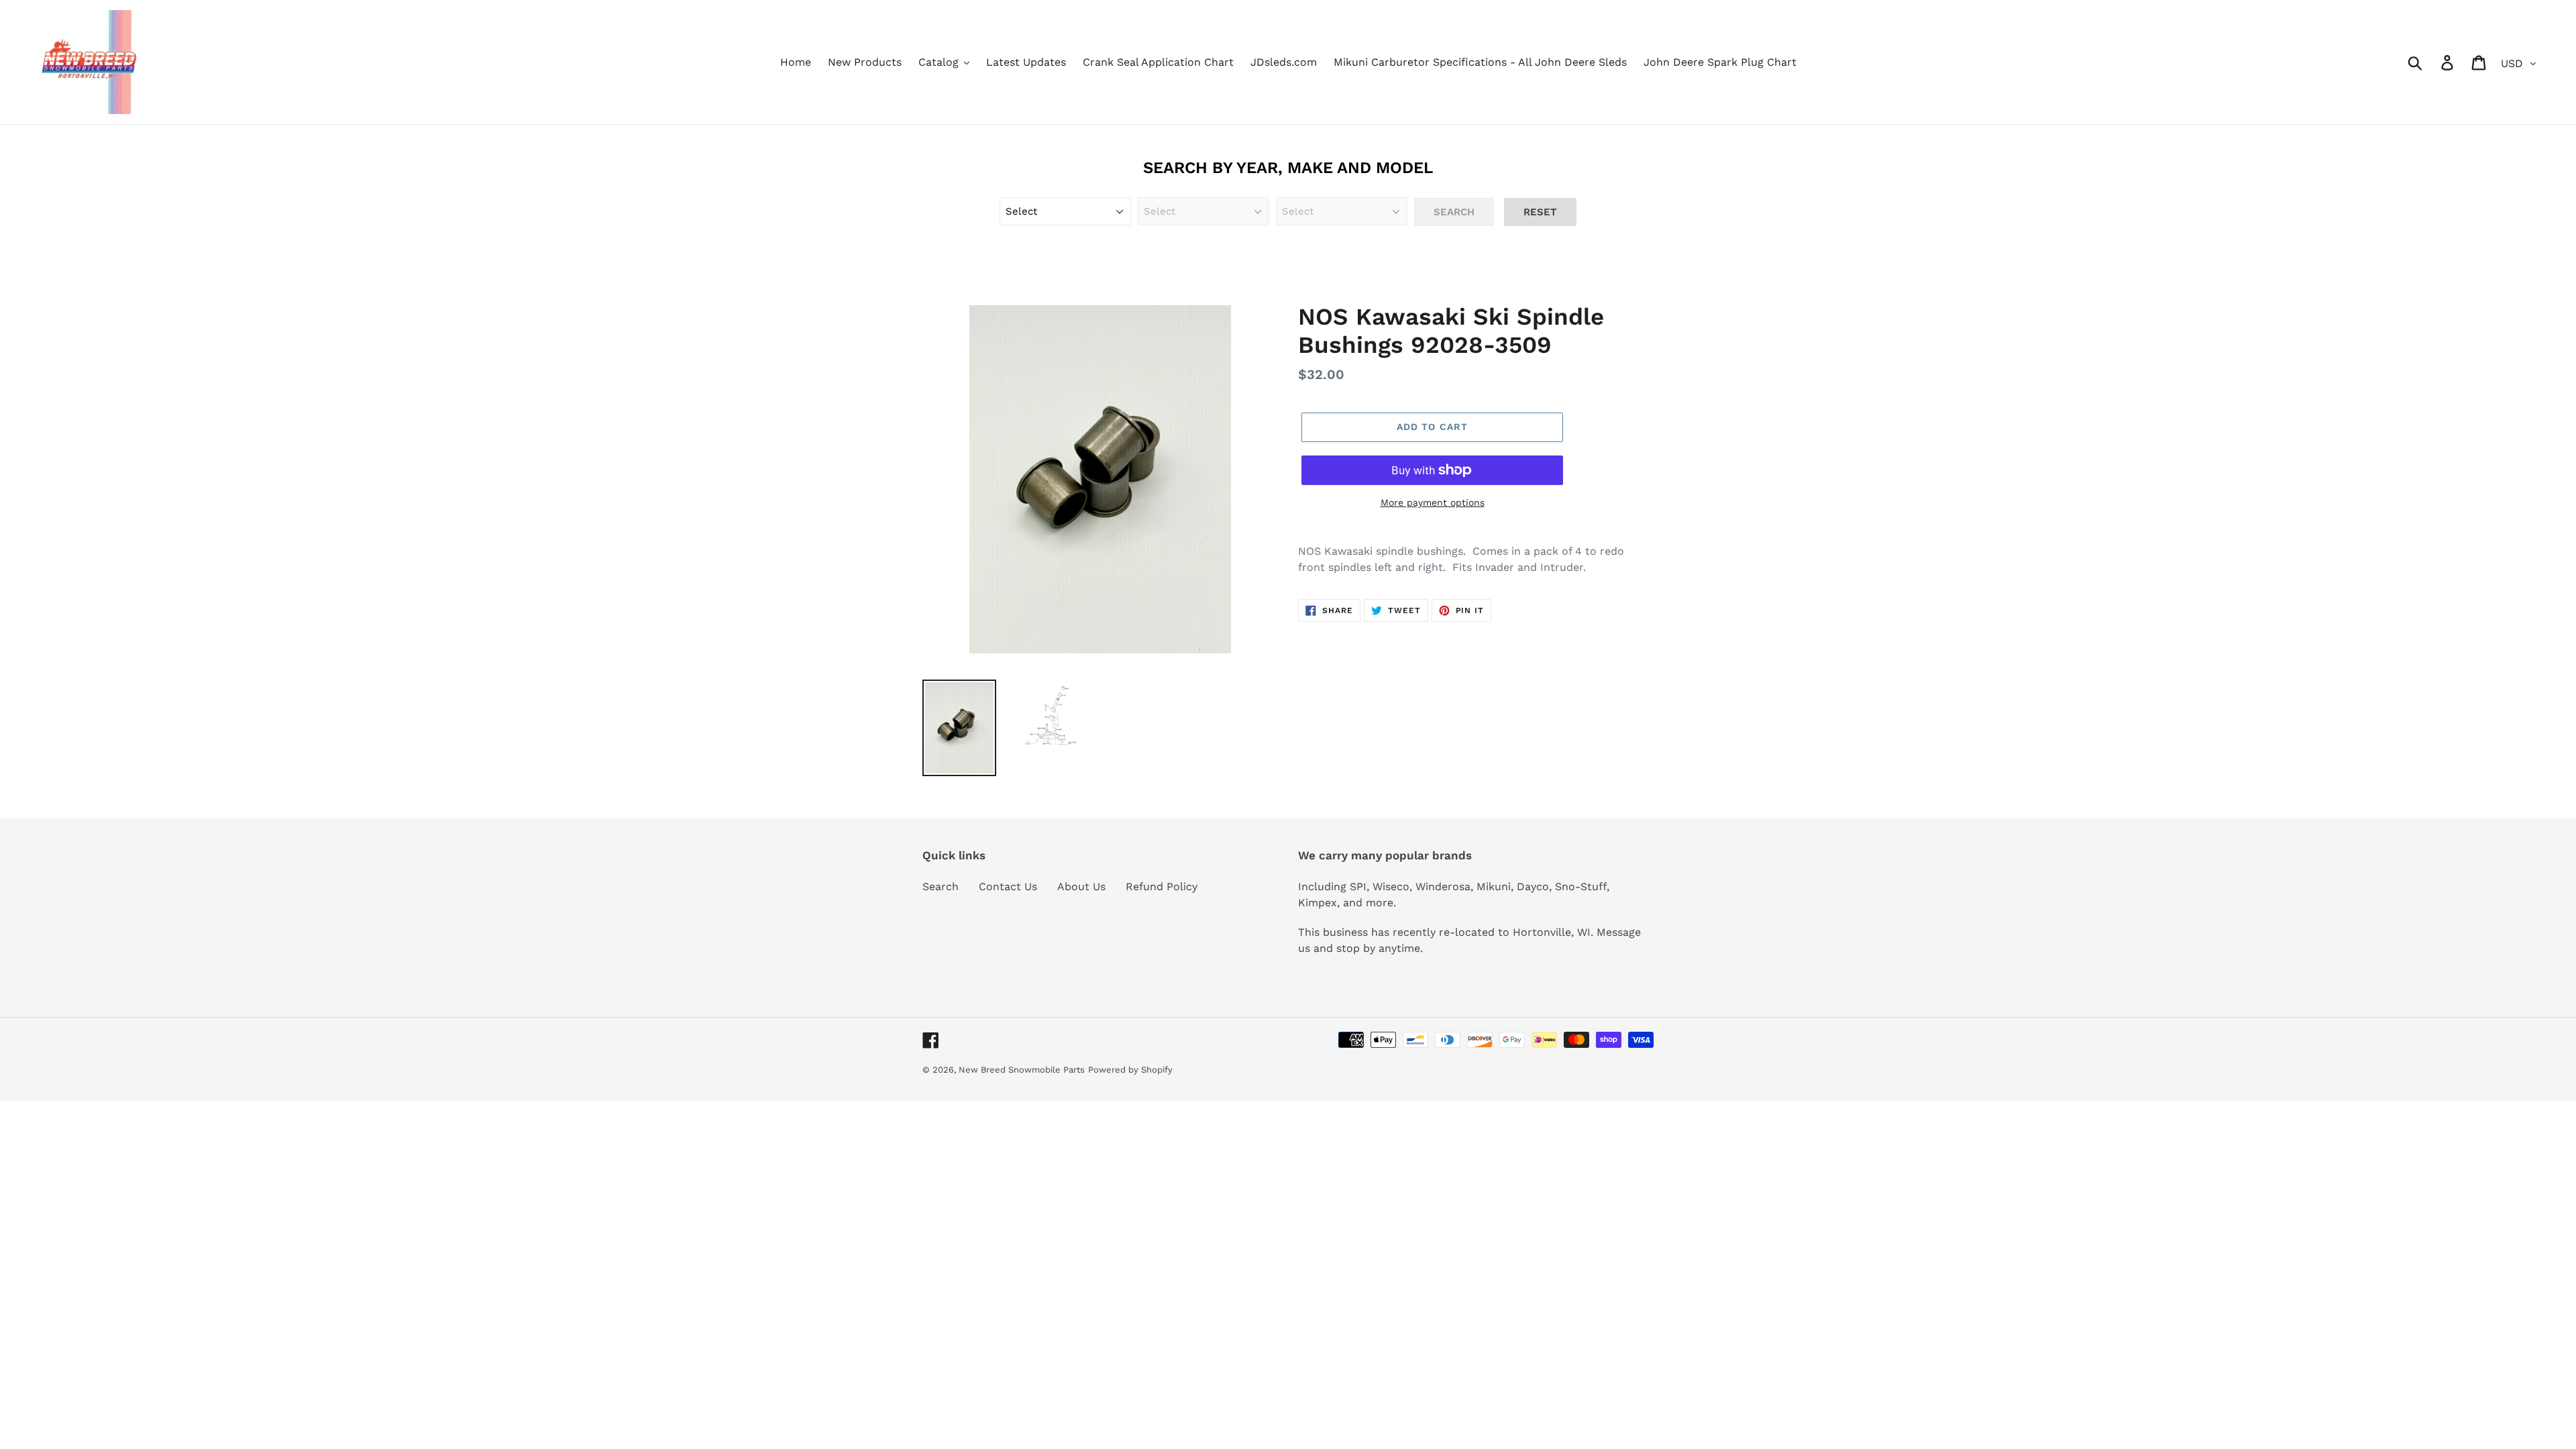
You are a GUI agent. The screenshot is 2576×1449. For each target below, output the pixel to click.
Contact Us (1008, 887)
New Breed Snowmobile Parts (1022, 1070)
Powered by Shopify (1130, 1070)
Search (941, 887)
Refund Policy (1162, 887)
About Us (1081, 887)
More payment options (1433, 502)
